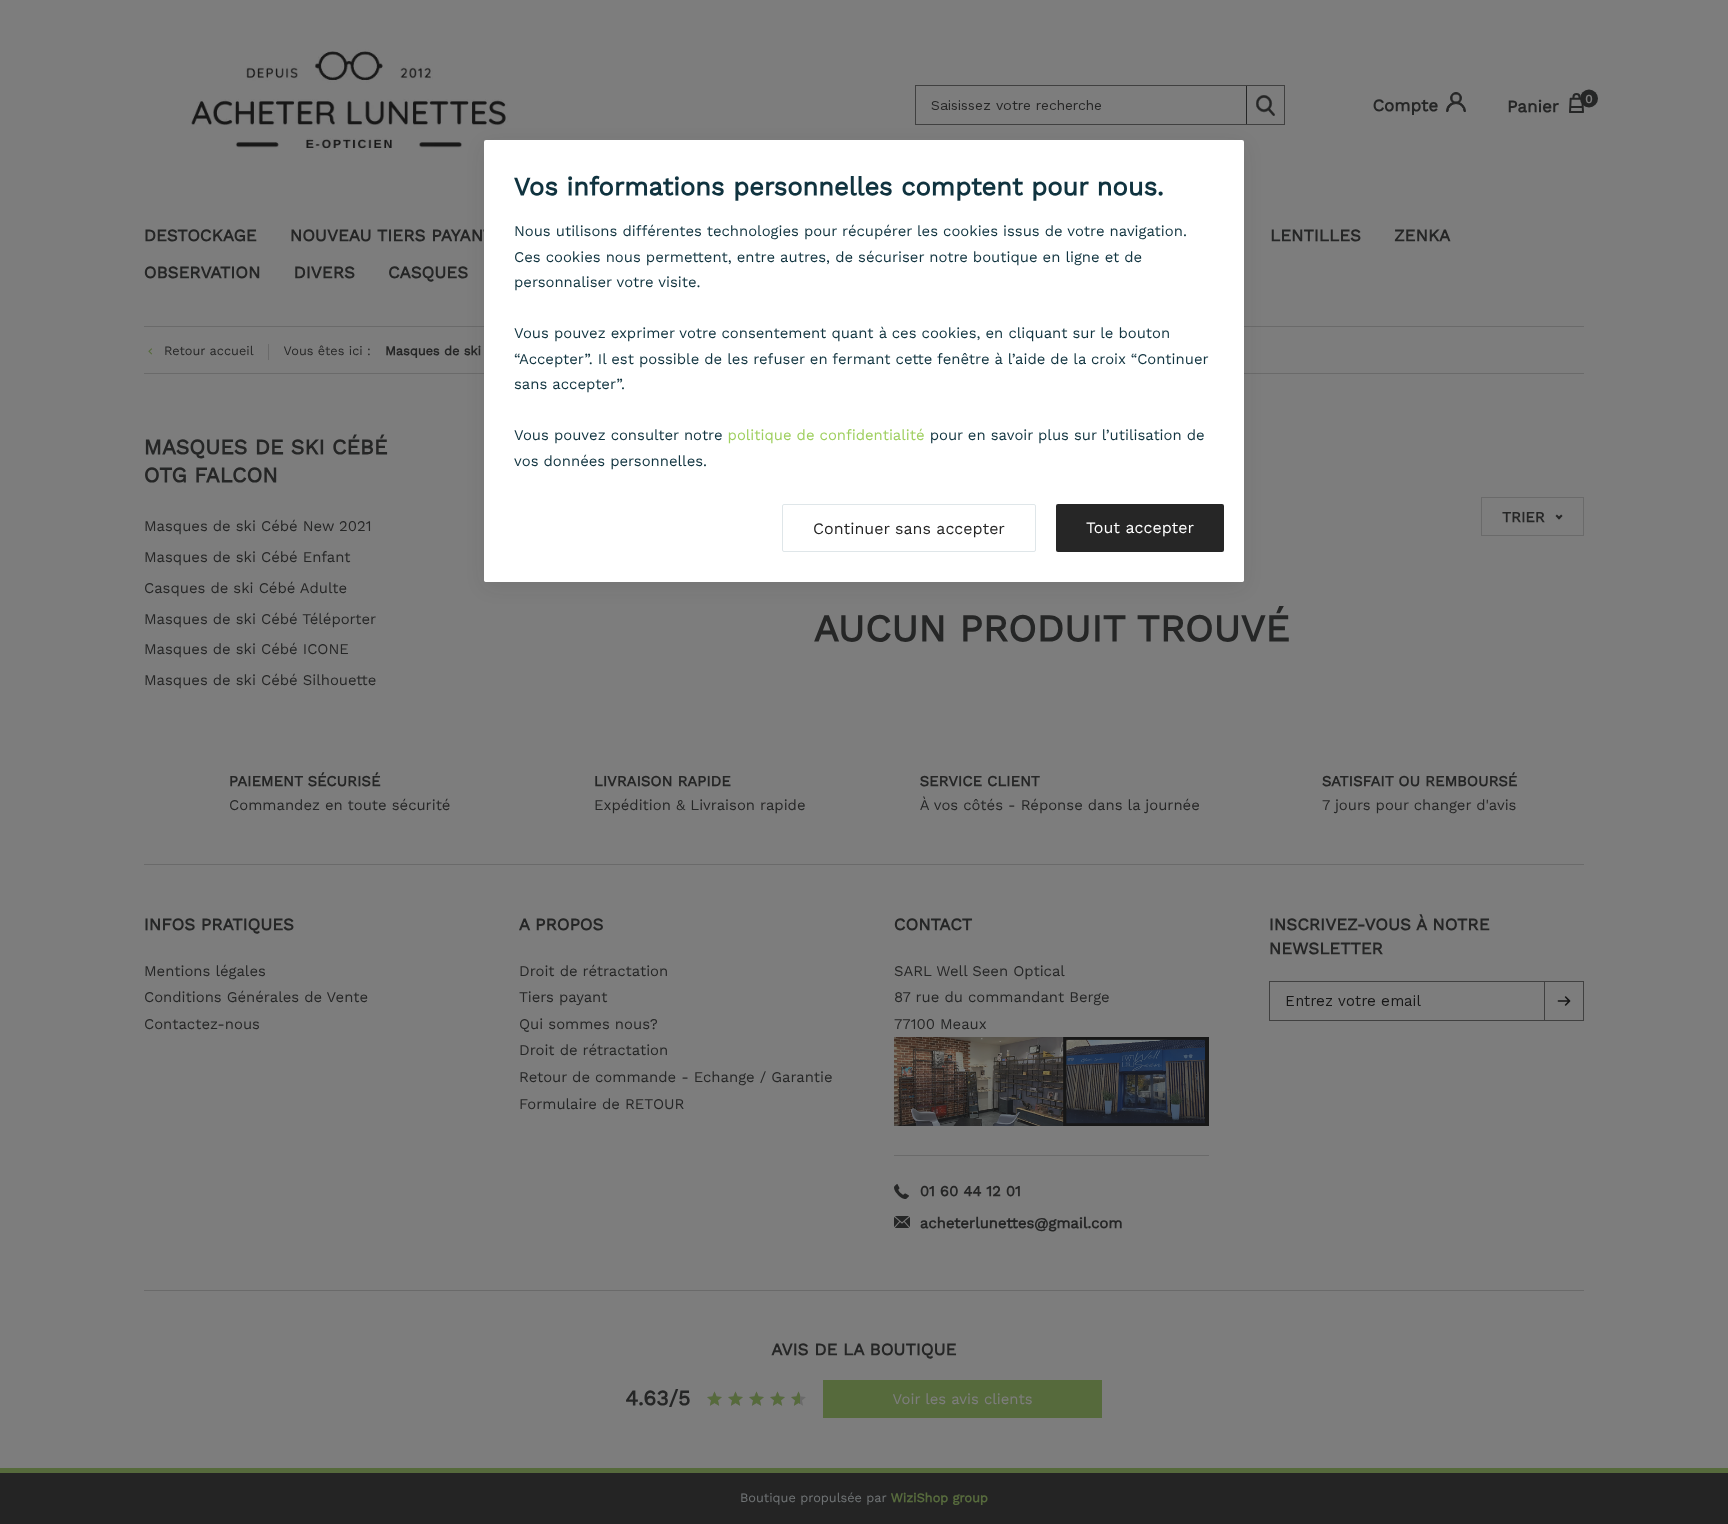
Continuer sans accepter (909, 528)
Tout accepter (1140, 527)
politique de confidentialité (826, 435)
